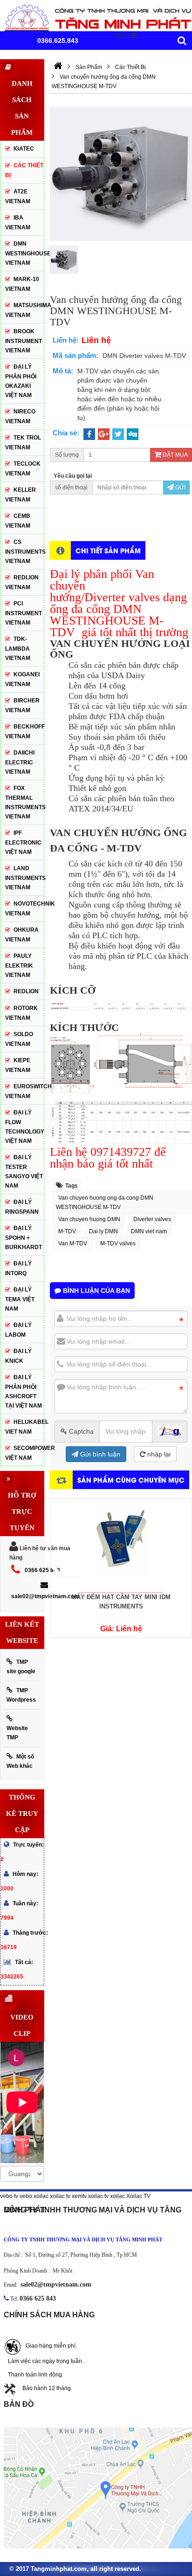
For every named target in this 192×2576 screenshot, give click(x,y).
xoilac (41, 2196)
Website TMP (17, 1733)
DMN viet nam (149, 1231)
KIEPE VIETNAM (18, 1065)
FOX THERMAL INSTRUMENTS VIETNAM (24, 802)
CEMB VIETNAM (18, 521)
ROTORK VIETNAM (21, 1013)
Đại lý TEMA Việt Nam (20, 1299)
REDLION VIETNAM (22, 582)
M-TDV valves (118, 1243)
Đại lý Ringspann (22, 1207)
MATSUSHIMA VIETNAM (24, 310)
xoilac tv (60, 2196)
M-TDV (67, 1231)
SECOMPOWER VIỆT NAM (24, 1453)
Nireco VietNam (20, 416)
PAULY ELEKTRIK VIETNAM (19, 965)
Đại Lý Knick (18, 1356)
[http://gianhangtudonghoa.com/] (58, 67)
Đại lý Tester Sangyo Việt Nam (24, 1171)
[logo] (96, 17)
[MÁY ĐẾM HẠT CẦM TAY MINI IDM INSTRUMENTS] (121, 1546)
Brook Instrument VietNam (24, 341)
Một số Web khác (20, 1761)
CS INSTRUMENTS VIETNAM (24, 552)
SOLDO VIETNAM (19, 1039)
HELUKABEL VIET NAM (24, 1427)
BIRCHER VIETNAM (22, 705)
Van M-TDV (73, 1243)
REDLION (26, 991)
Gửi (180, 488)
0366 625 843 (42, 1570)
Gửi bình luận (99, 1454)
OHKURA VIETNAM (22, 935)
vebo (26, 2196)
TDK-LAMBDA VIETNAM (18, 649)
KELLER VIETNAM (21, 495)
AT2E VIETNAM (18, 196)
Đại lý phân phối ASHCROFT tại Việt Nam (24, 1391)
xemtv (79, 2196)
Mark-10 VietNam (22, 284)
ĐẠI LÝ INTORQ (18, 1268)
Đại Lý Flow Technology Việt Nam (24, 1127)
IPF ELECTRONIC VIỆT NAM (23, 842)
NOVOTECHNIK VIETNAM (24, 909)
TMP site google (21, 1667)
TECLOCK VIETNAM (23, 469)
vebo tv (9, 2196)
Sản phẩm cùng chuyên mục (131, 1480)
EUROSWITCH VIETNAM (24, 1091)
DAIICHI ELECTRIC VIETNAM (20, 762)
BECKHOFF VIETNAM (24, 732)
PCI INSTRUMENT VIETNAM (24, 613)
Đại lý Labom (18, 1330)
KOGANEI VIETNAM (22, 679)
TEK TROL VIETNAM (23, 443)
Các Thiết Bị (24, 170)
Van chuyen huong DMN (89, 1219)
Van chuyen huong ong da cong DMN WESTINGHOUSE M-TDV (105, 1202)
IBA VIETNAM (18, 223)
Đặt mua (175, 455)
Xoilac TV (138, 2196)
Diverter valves (152, 1219)
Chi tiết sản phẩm (108, 550)
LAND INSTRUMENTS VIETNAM (24, 878)
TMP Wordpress (21, 1695)
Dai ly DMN (103, 1231)
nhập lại (158, 1454)
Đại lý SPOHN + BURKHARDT (24, 1238)
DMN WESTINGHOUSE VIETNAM (24, 253)
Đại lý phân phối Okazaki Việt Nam (21, 381)
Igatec (24, 149)
